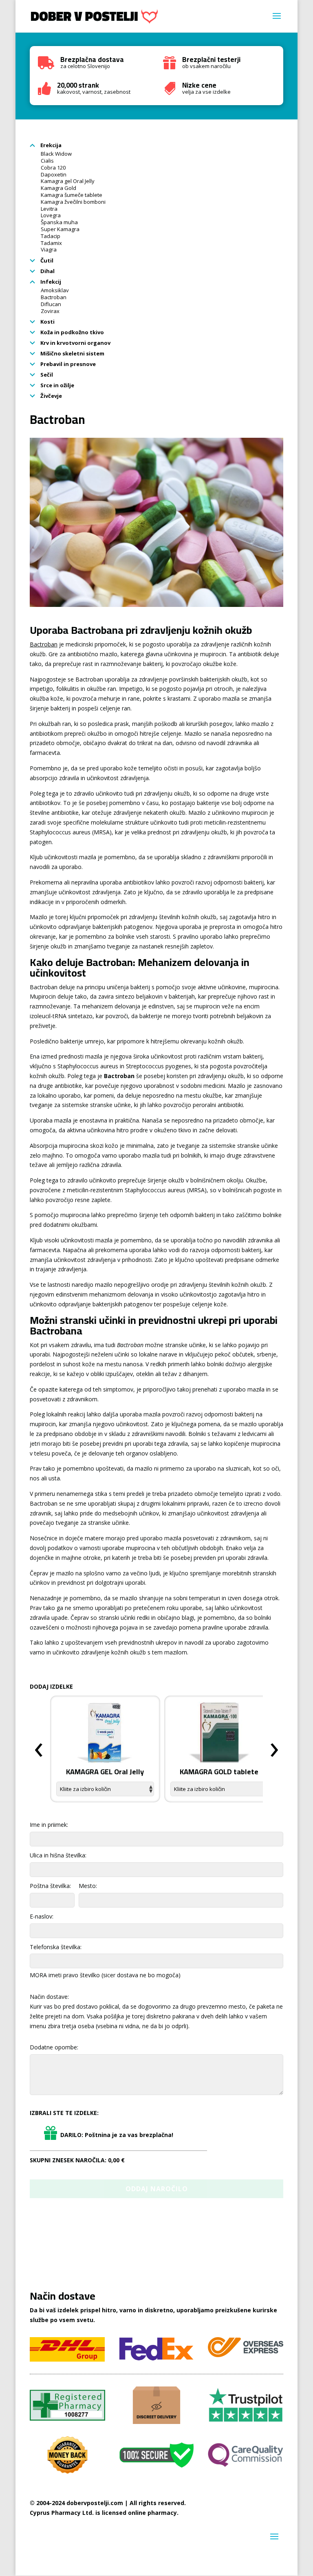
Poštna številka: (50, 1886)
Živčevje (51, 396)
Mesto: (88, 1886)
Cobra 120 (53, 168)
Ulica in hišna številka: (58, 1855)
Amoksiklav (55, 290)
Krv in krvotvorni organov (75, 343)
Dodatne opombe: (54, 2047)
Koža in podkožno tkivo (72, 332)
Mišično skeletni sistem (72, 353)
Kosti (47, 322)
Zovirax (50, 311)
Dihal (47, 271)
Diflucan (51, 304)
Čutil (46, 260)
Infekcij (50, 282)
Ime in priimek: (49, 1825)
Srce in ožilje (57, 385)
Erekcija (50, 145)
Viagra (49, 249)
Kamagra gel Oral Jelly (68, 181)
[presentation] (39, 1750)
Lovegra (51, 215)
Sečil (46, 375)
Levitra (49, 209)
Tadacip (51, 236)
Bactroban (54, 297)
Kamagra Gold (58, 188)
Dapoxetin (54, 174)
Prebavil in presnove (67, 364)
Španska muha (59, 222)
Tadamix (51, 243)
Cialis (47, 161)
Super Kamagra (60, 229)
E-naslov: (42, 1916)
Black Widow (56, 154)
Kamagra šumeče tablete (72, 195)
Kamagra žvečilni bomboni (73, 202)
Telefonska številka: (56, 1947)
